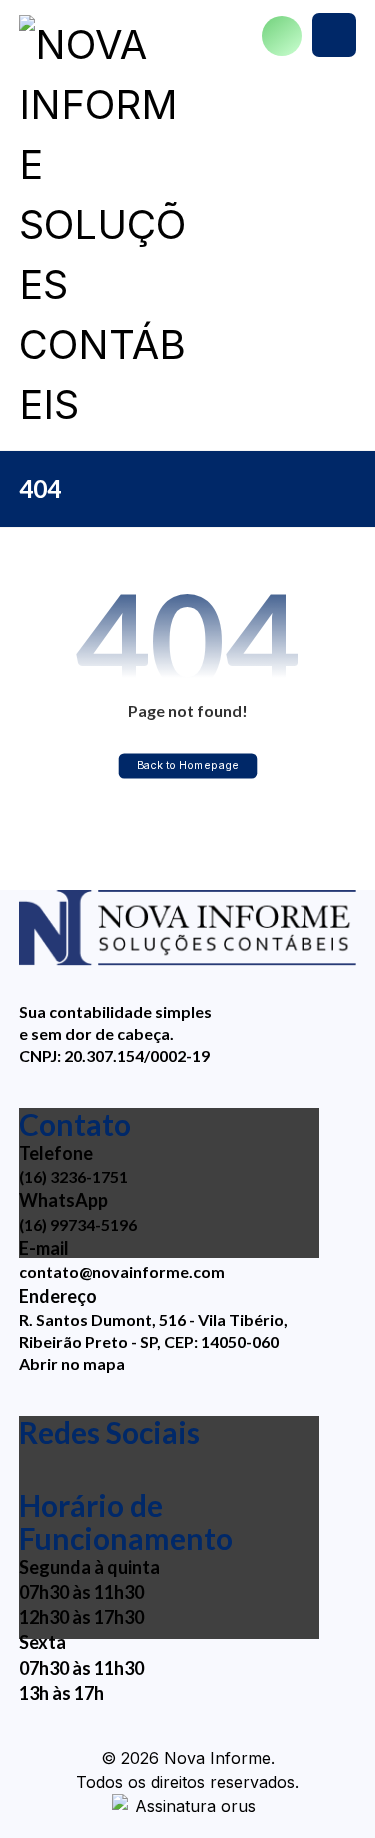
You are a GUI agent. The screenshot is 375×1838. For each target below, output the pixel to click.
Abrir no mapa (72, 1363)
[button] (334, 35)
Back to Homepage (187, 765)
